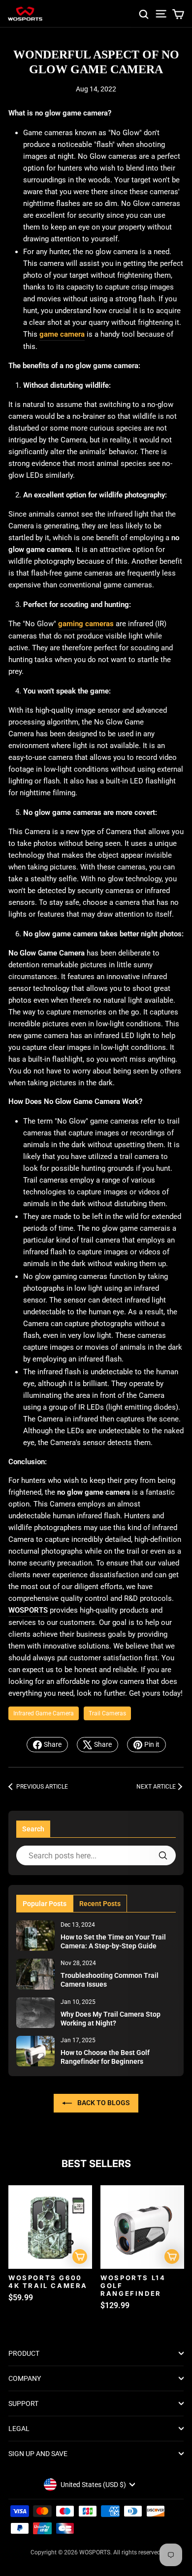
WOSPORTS (28, 1610)
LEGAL (19, 2429)
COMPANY (25, 2378)
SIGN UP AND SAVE (38, 2454)
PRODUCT (24, 2353)
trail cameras (107, 1713)
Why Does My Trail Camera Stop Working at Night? (111, 2019)
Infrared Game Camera (44, 1713)
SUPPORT (23, 2403)
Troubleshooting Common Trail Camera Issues (110, 1980)
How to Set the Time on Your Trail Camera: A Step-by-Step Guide (113, 1941)
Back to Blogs (103, 2103)
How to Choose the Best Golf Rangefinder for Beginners (105, 2057)
